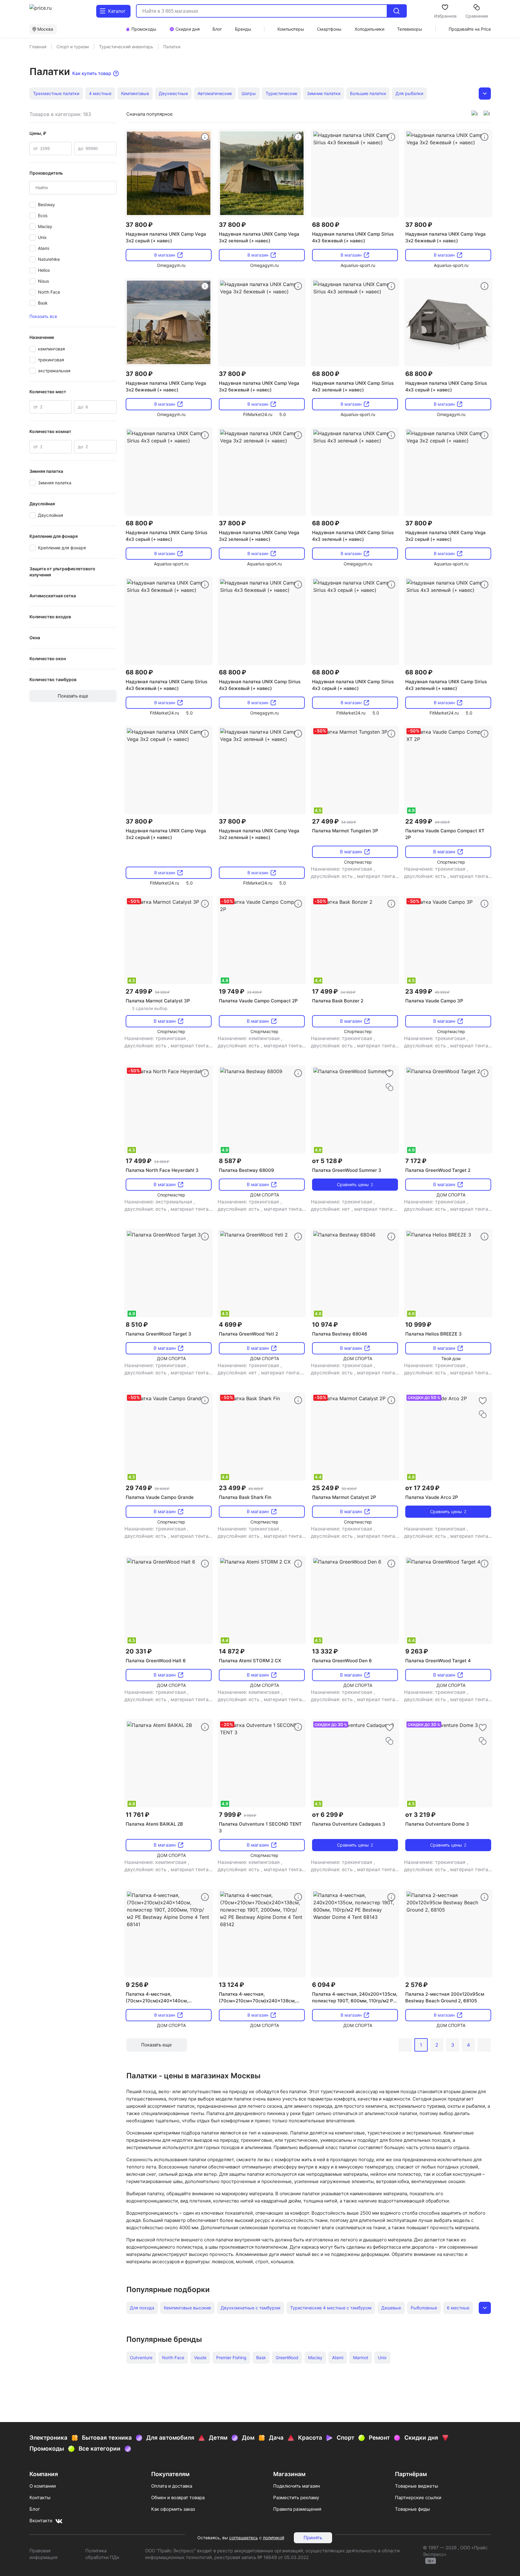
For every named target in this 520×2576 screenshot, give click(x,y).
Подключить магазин (297, 2486)
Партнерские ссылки (418, 2498)
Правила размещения (297, 2509)
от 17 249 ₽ (422, 1488)
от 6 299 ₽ (328, 1815)
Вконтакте (41, 2521)
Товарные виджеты (416, 2486)
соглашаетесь (244, 2538)
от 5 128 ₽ (327, 1161)
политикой (274, 2538)
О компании (43, 2486)
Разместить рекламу (296, 2498)
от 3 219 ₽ (420, 1815)
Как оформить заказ (173, 2509)
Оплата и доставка (172, 2486)
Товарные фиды (412, 2509)
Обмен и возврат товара (178, 2498)
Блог (35, 2509)
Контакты (40, 2498)
